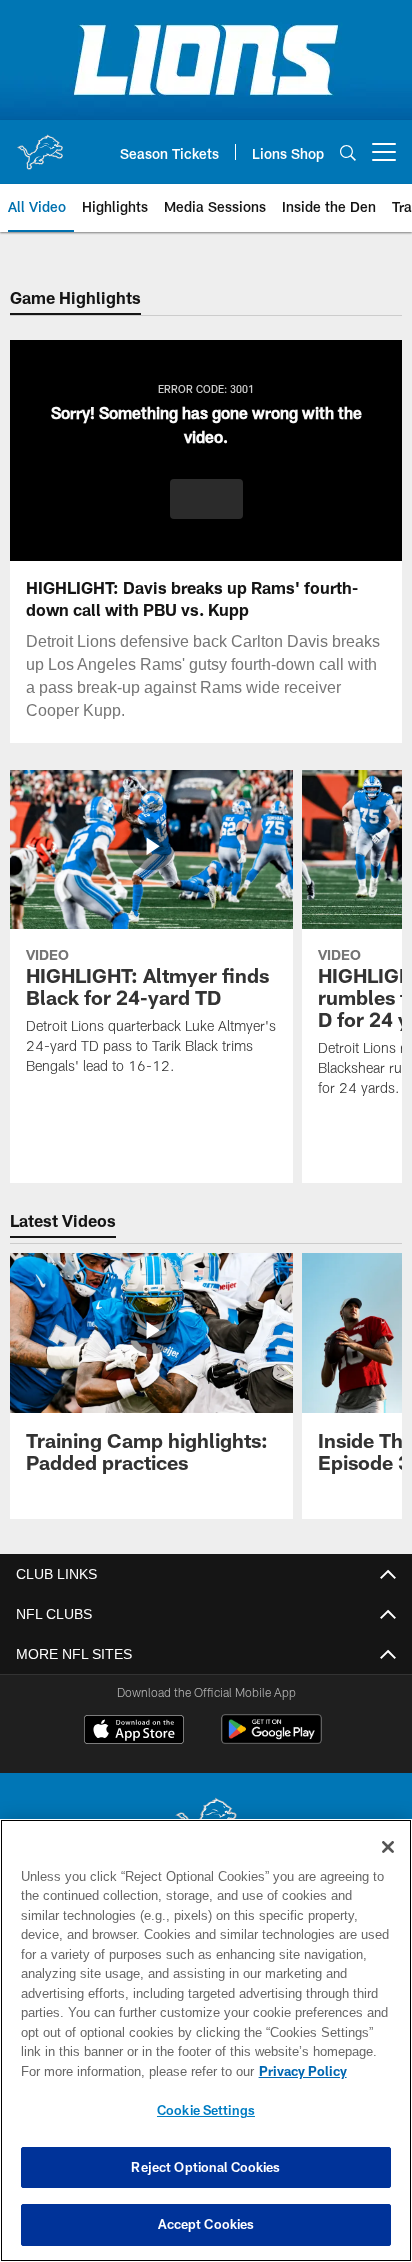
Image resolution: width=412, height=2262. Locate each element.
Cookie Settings (206, 2110)
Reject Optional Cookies (205, 2167)
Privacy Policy (131, 2071)
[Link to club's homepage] (40, 144)
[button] (206, 499)
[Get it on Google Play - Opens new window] (271, 1739)
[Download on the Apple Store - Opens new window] (134, 1732)
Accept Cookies (206, 2224)
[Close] (388, 1847)
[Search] (348, 152)
